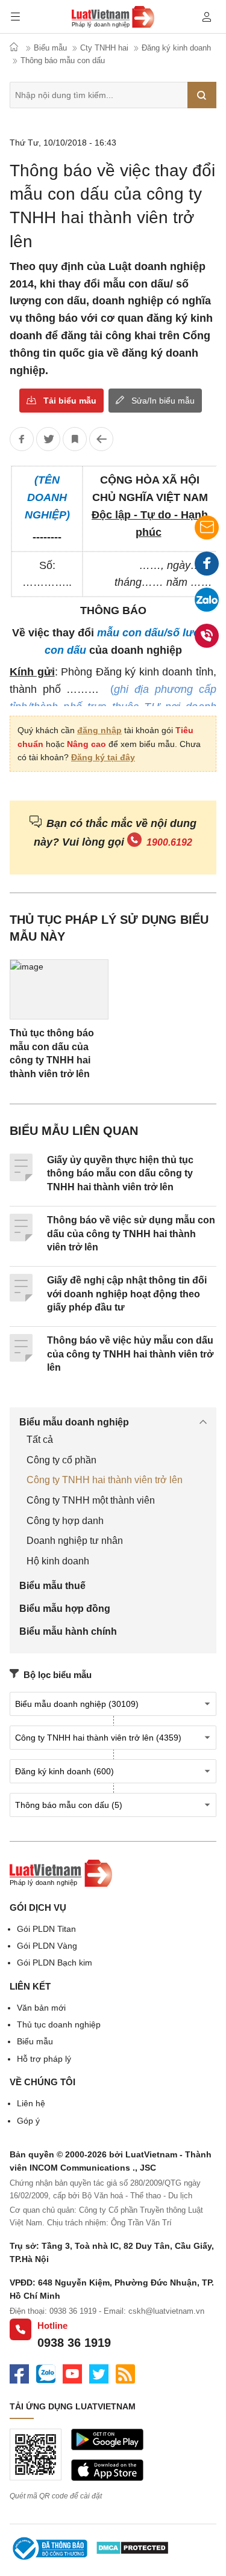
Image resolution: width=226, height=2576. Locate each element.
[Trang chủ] (113, 19)
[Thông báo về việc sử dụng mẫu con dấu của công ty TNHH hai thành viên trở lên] (21, 1238)
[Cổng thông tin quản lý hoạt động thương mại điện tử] (49, 2550)
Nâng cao (86, 744)
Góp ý (28, 2121)
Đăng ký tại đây (103, 757)
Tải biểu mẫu (70, 401)
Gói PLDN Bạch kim (55, 1963)
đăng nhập (99, 730)
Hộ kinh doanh (58, 1561)
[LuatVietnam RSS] (125, 2376)
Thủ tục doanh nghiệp (59, 2024)
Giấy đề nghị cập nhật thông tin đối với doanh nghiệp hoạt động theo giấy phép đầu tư (127, 1294)
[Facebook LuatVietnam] (19, 2376)
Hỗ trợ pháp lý (44, 2059)
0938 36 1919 (74, 2343)
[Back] (101, 439)
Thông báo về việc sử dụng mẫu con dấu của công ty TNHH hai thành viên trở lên (131, 1234)
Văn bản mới (41, 2008)
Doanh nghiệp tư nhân (75, 1541)
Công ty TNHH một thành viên (91, 1500)
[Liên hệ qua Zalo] (207, 600)
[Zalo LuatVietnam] (46, 2376)
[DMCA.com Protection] (132, 2550)
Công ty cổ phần (61, 1460)
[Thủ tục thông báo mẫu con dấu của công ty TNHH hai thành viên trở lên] (59, 989)
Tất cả (40, 1440)
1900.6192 (169, 842)
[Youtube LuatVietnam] (72, 2376)
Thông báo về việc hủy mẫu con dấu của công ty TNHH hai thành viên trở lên (130, 1354)
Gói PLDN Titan (46, 1929)
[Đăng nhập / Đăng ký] (207, 17)
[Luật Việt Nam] (61, 1884)
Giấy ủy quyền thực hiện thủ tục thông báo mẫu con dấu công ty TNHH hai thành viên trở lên (120, 1173)
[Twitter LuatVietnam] (99, 2376)
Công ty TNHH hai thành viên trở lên (105, 1480)
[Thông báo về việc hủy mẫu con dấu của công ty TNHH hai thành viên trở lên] (21, 1359)
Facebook (207, 564)
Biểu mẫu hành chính (68, 1631)
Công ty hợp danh (65, 1521)
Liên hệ (31, 2103)
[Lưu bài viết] (75, 439)
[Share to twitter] (48, 439)
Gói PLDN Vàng (47, 1946)
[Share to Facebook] (22, 439)
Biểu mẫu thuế (52, 1586)
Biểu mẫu (35, 2041)
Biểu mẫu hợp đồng (65, 1609)
